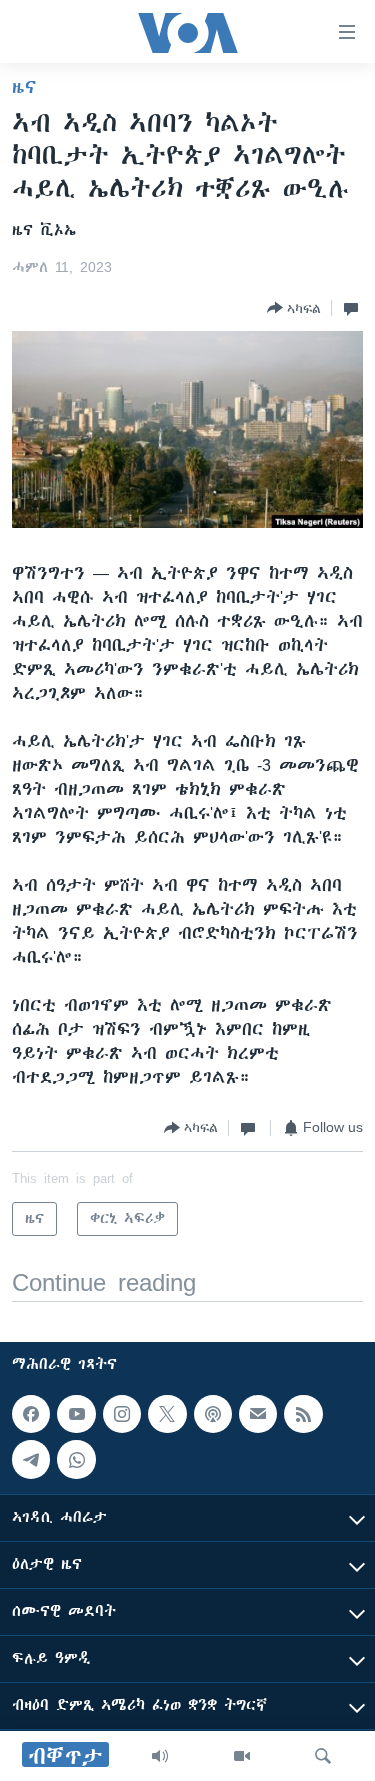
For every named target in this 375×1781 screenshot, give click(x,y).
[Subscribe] (258, 1414)
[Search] (323, 1756)
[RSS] (303, 1414)
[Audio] (160, 1756)
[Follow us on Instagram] (122, 1414)
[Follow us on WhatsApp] (76, 1459)
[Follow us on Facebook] (31, 1414)
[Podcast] (213, 1414)
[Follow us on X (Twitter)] (167, 1414)
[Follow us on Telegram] (31, 1459)
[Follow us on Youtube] (76, 1414)
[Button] (294, 308)
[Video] (242, 1756)
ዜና (24, 87)
